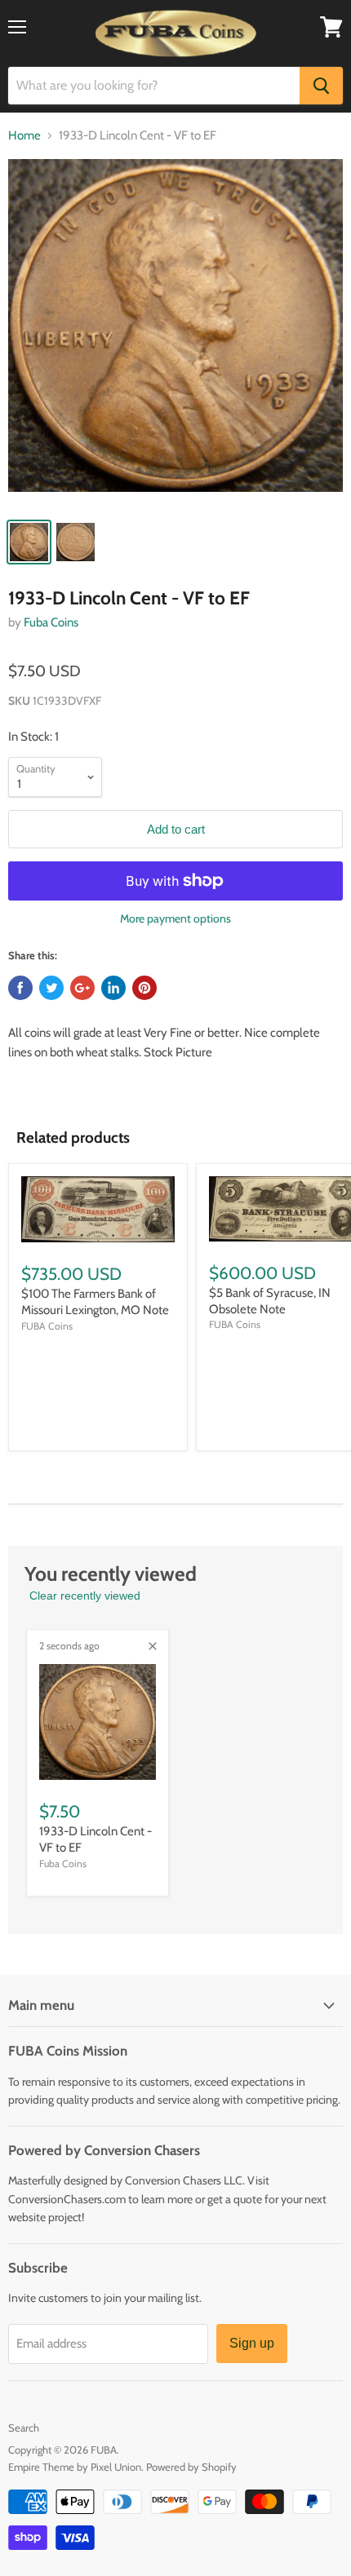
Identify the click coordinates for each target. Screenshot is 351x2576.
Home (24, 136)
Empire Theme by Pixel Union (75, 2467)
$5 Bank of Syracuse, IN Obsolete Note (270, 1301)
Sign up (252, 2343)
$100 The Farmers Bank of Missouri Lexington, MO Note (95, 1302)
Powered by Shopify (191, 2467)
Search (24, 2428)
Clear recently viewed (85, 1596)
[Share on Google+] (82, 988)
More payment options (175, 918)
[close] (153, 1646)
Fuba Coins (51, 622)
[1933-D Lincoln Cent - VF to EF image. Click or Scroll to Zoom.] (175, 334)
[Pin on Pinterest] (144, 988)
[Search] (321, 86)
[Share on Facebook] (20, 988)
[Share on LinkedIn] (113, 988)
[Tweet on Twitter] (51, 988)
